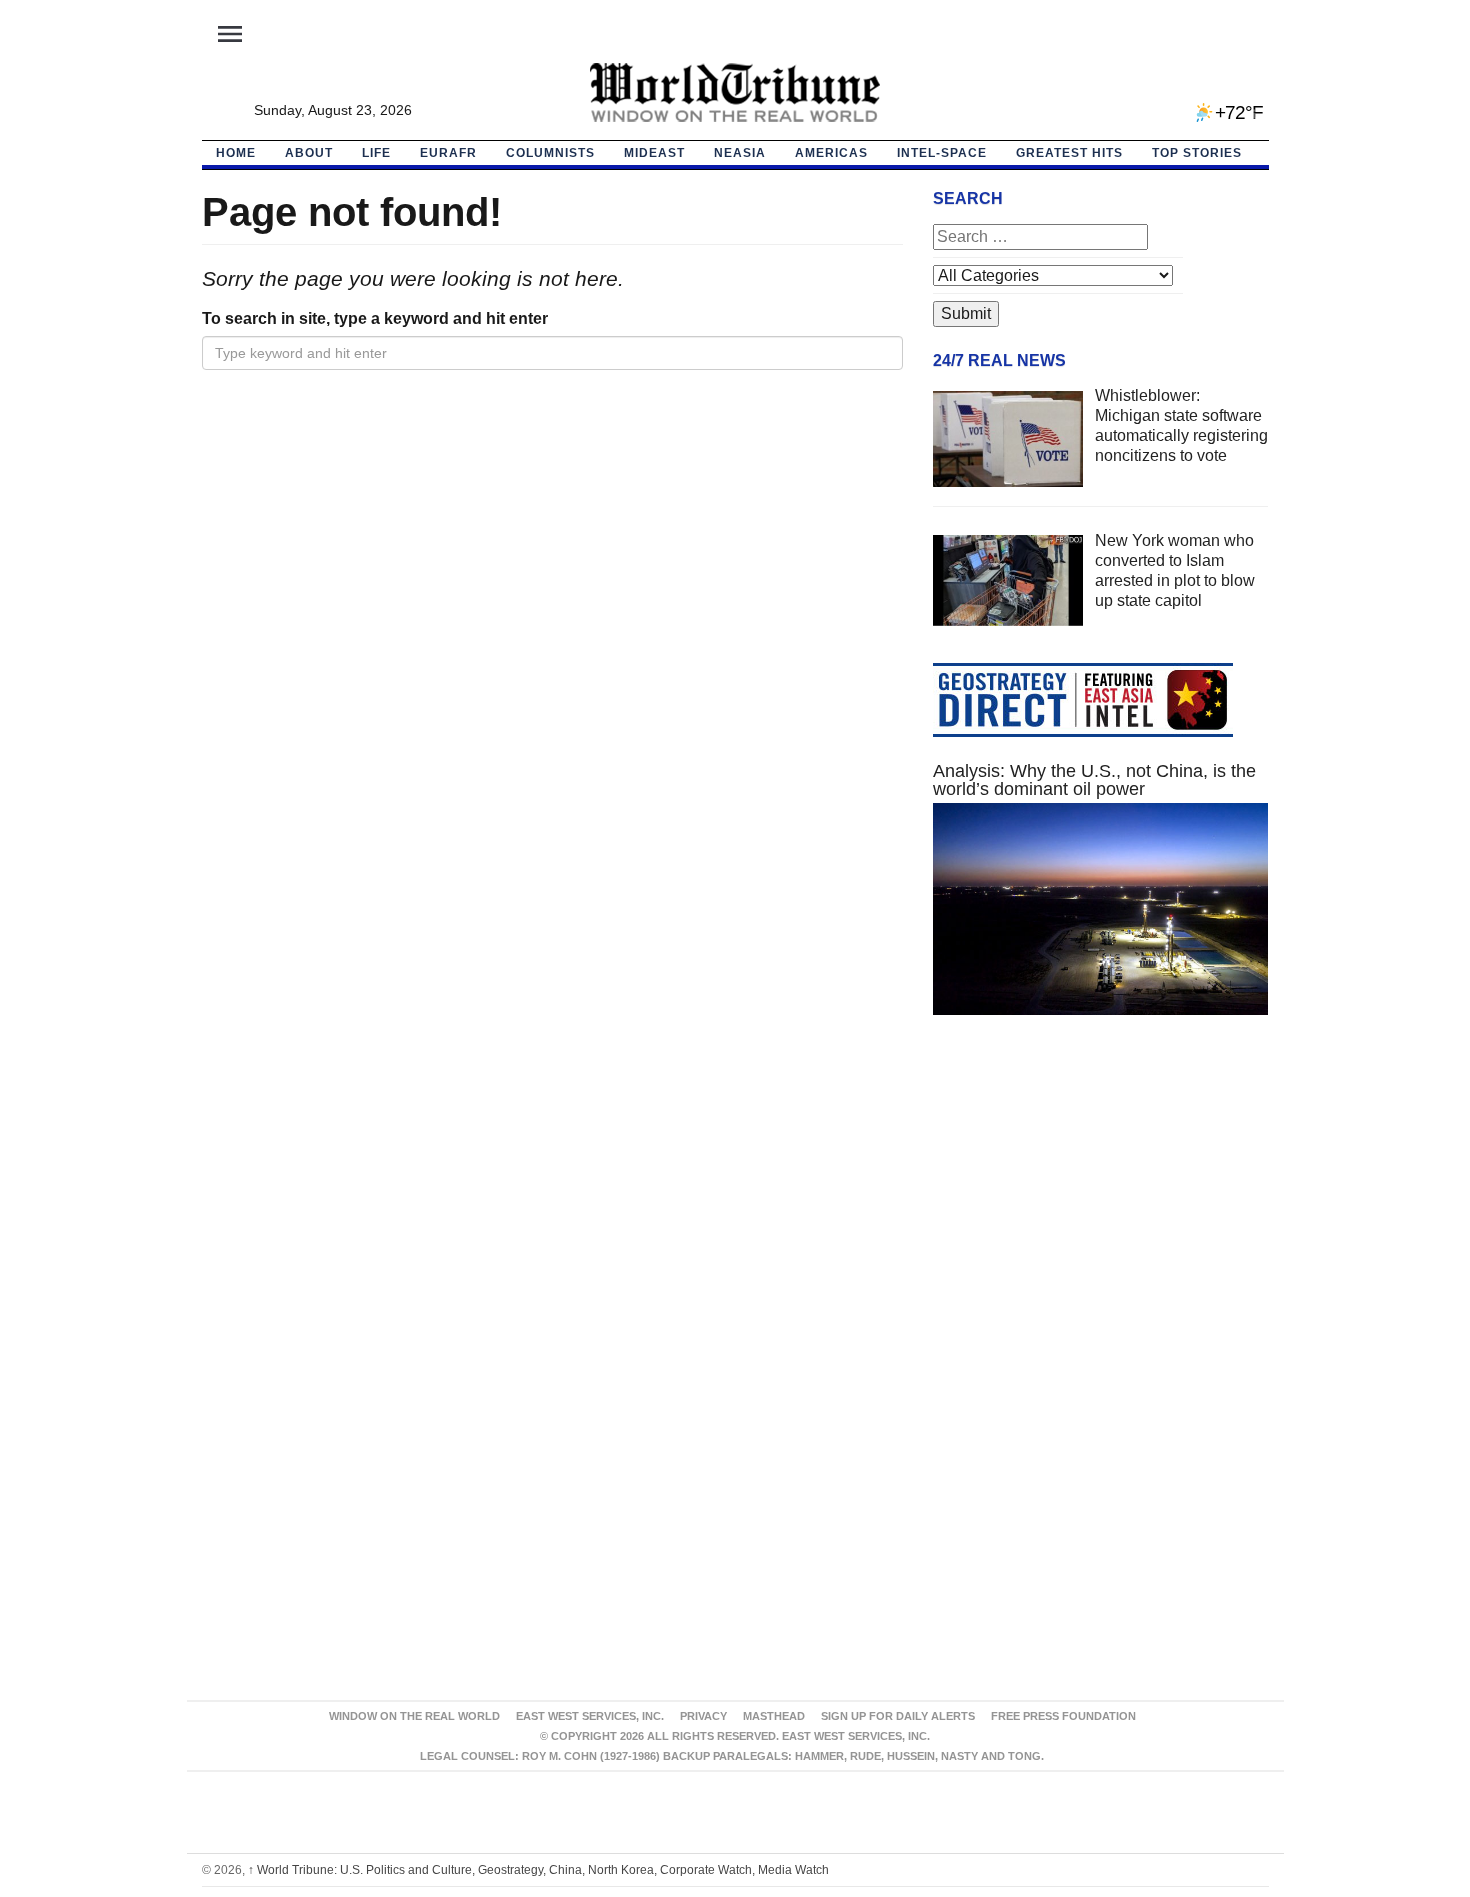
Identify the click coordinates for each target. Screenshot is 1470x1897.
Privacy (703, 1716)
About (309, 153)
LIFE (376, 153)
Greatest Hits (1069, 153)
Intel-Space (942, 153)
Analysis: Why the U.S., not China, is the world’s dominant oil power (1094, 780)
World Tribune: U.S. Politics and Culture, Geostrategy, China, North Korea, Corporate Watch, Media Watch (538, 1870)
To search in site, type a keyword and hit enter (375, 318)
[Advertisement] (1101, 1220)
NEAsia (740, 153)
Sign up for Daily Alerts (898, 1716)
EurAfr (448, 153)
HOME (236, 153)
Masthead (774, 1716)
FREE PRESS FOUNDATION (1063, 1716)
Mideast (654, 153)
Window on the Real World (414, 1716)
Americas (831, 153)
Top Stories (1197, 153)
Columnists (550, 153)
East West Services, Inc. (590, 1716)
